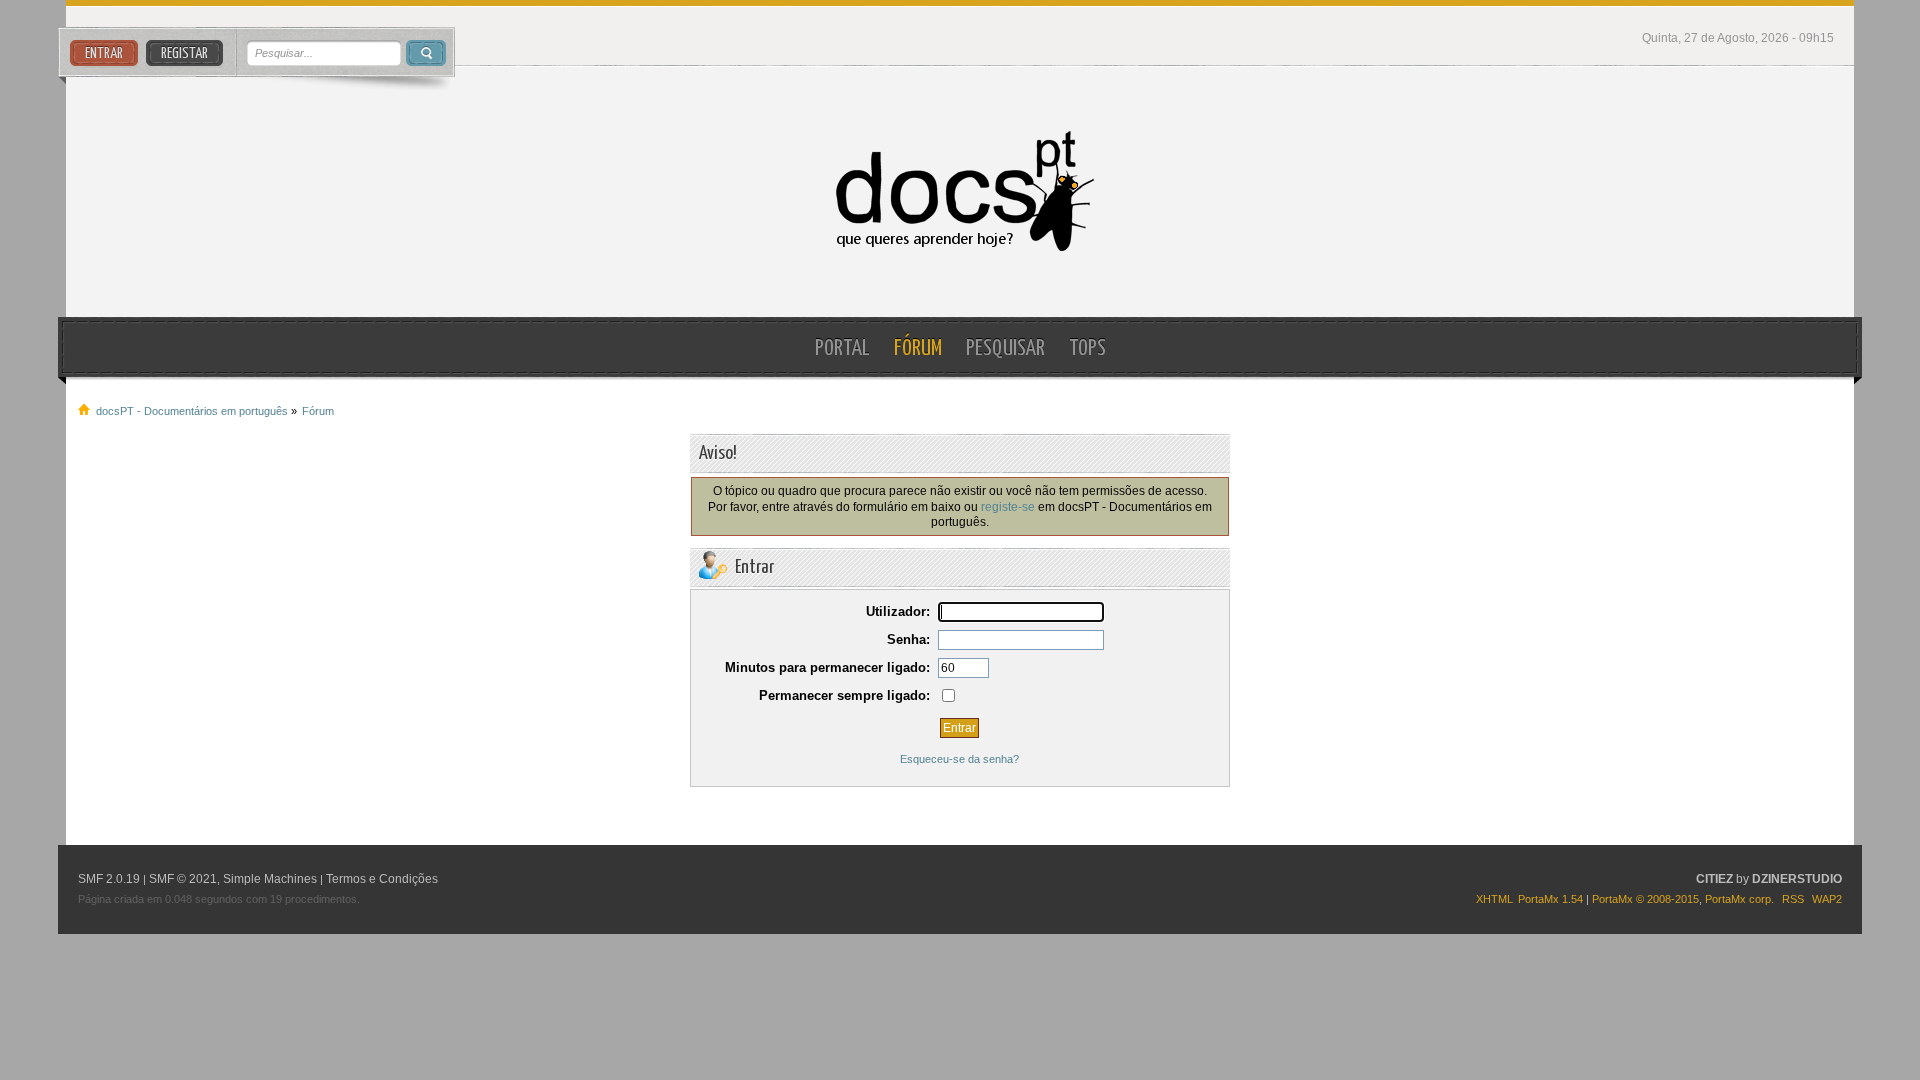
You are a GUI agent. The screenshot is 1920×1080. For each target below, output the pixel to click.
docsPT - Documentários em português (959, 191)
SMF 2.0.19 (109, 879)
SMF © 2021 (183, 879)
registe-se (1008, 506)
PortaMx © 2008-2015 (1645, 899)
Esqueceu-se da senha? (959, 759)
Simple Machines (270, 879)
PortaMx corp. (1739, 899)
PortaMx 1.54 (1550, 899)
